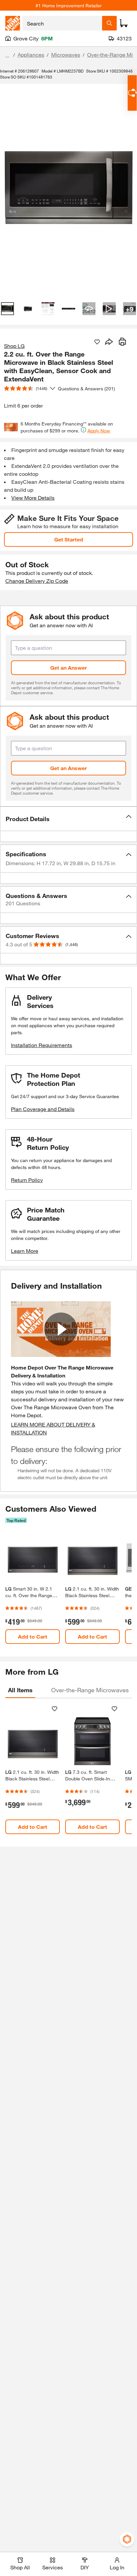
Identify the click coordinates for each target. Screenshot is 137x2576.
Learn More (25, 1251)
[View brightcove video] (109, 309)
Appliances (31, 55)
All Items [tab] (20, 1690)
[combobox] (62, 23)
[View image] (7, 309)
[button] (68, 819)
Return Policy (27, 1180)
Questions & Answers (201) (86, 389)
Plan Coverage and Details (43, 1109)
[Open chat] (132, 93)
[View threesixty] (89, 309)
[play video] (61, 1329)
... (7, 56)
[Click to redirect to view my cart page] (124, 23)
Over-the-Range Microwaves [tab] (90, 1690)
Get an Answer (68, 668)
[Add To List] (97, 342)
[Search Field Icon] (109, 23)
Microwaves (66, 55)
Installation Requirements (42, 1045)
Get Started (69, 539)
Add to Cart (33, 1636)
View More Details (33, 498)
